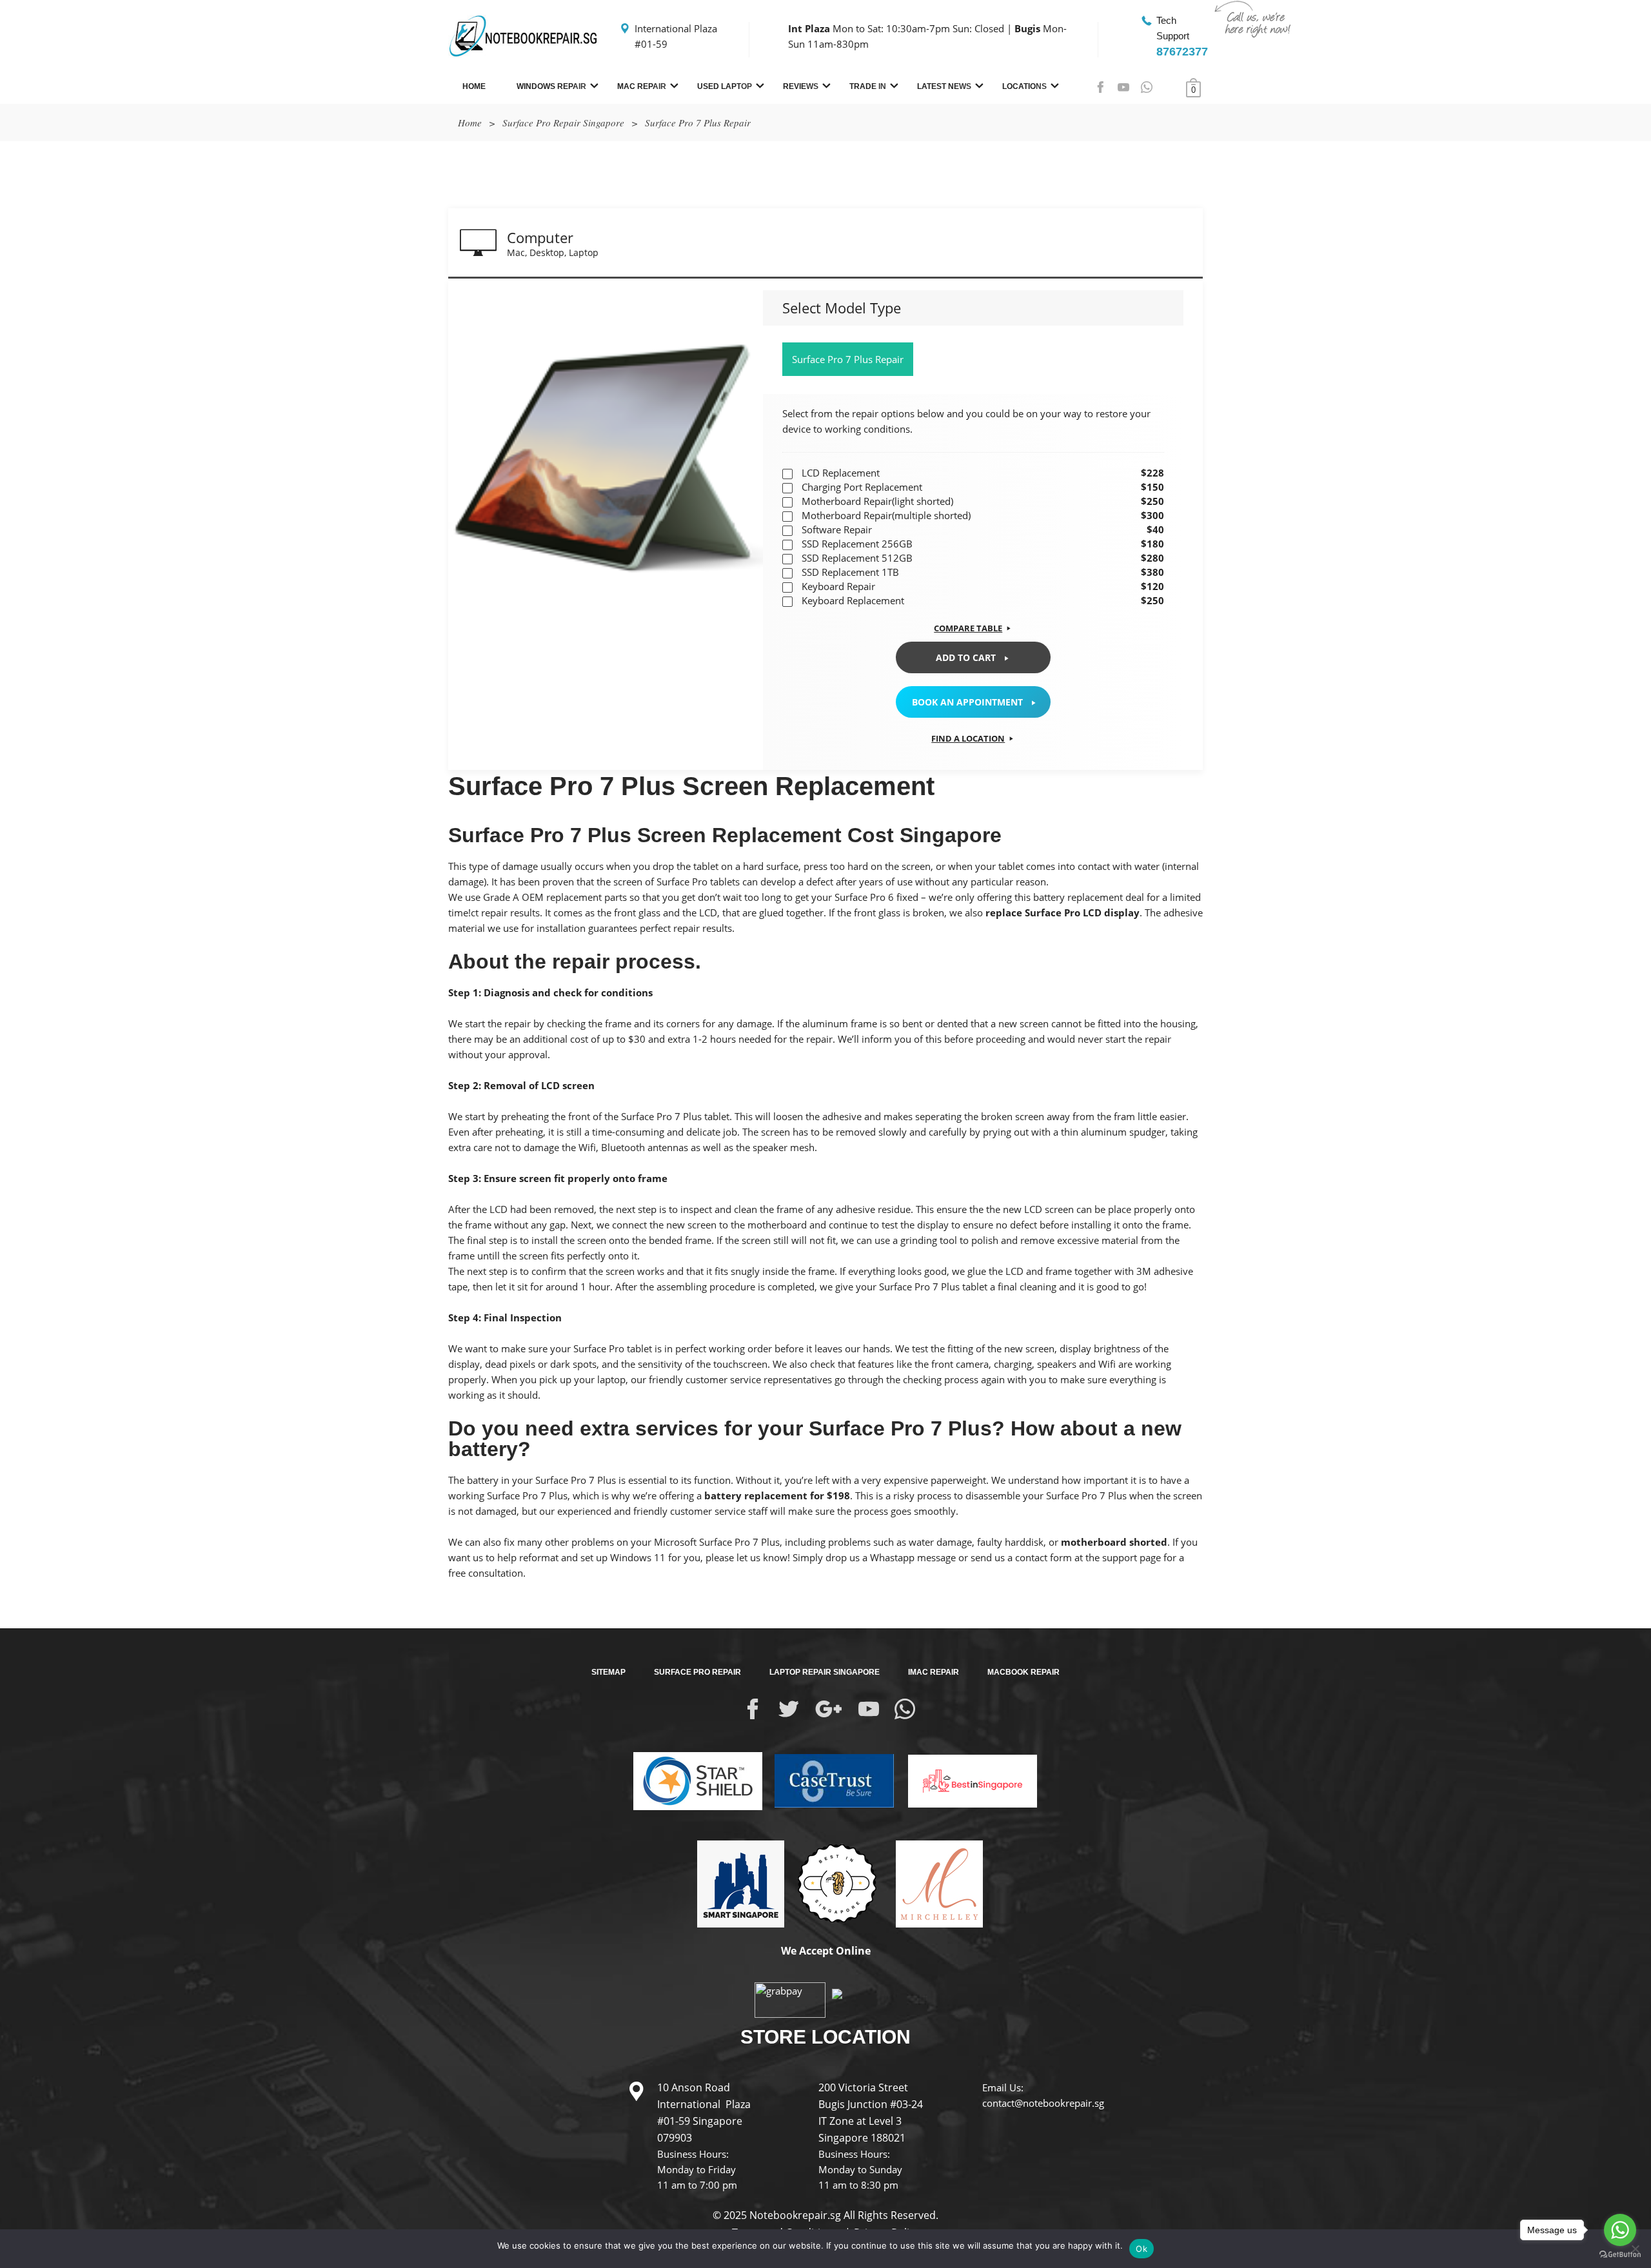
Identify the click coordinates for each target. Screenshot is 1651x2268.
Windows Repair (551, 86)
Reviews (801, 86)
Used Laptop (725, 86)
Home (474, 86)
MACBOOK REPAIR (1023, 1672)
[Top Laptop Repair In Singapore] (736, 1883)
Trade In (868, 86)
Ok (1142, 2249)
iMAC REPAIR (934, 1672)
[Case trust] (829, 1780)
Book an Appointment (967, 702)
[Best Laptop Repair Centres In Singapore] (835, 1883)
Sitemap (608, 1672)
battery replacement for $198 (777, 1495)
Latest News (944, 86)
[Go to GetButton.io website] (1620, 2255)
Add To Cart (966, 657)
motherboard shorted (1114, 1542)
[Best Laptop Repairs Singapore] (967, 1771)
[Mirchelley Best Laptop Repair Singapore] (934, 1883)
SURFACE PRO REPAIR (697, 1672)
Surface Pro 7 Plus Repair (848, 359)
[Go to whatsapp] (1620, 2230)
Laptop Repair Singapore (825, 1672)
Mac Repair (642, 86)
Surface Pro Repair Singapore (563, 123)
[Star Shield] (698, 1780)
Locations (1024, 86)
